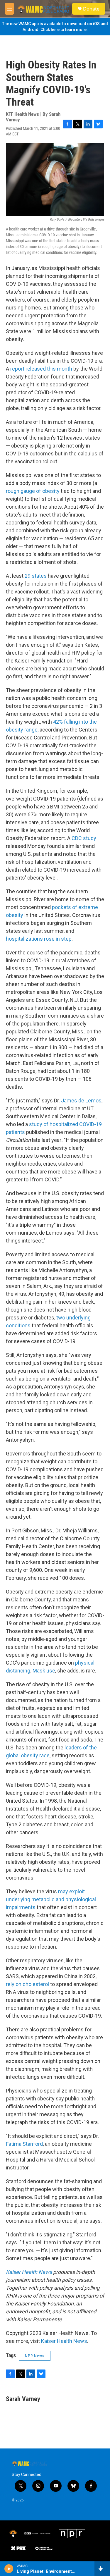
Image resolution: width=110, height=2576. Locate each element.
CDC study (84, 838)
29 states (36, 576)
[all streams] (102, 2569)
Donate (91, 9)
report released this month (41, 369)
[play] (9, 2569)
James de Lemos (81, 1101)
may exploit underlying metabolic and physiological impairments (51, 1899)
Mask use (44, 1671)
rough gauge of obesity (33, 491)
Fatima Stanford (24, 2144)
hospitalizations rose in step (39, 939)
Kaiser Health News (64, 2341)
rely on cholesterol (27, 1984)
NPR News (35, 2356)
